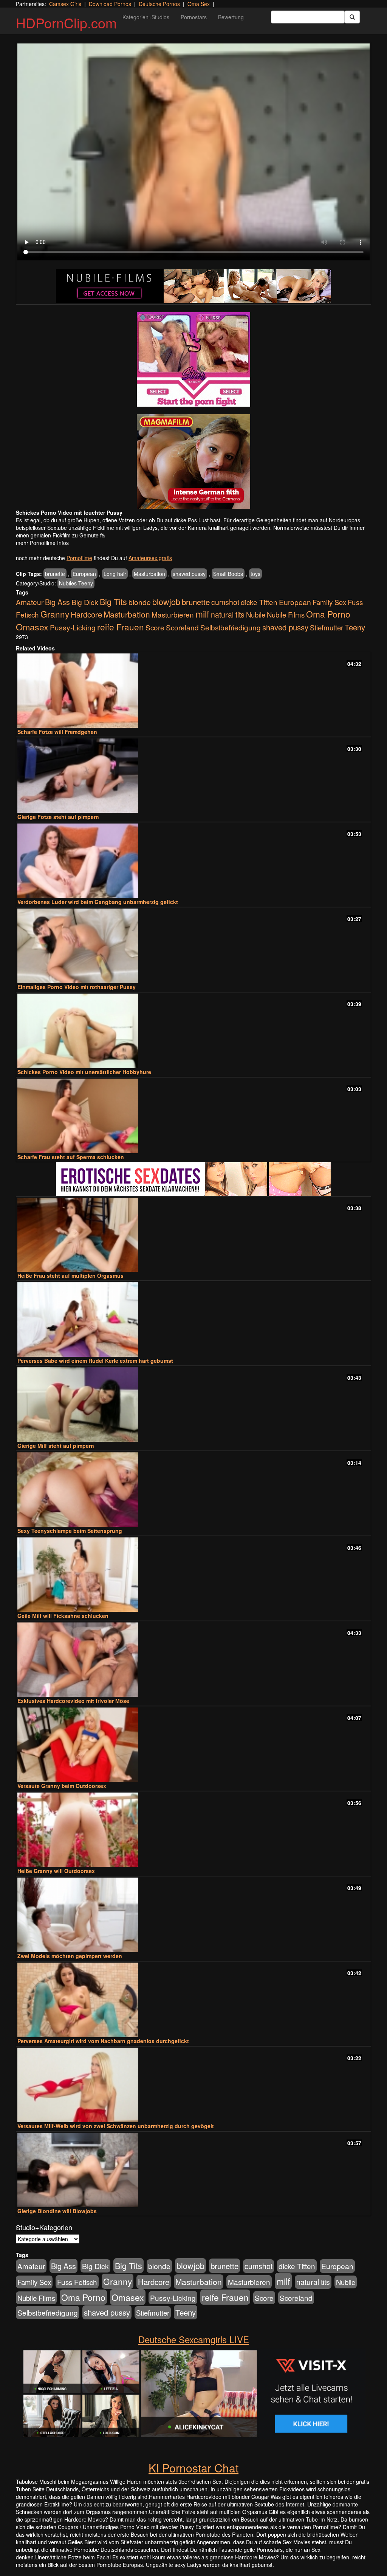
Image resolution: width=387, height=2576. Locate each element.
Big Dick (85, 602)
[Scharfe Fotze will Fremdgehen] (193, 691)
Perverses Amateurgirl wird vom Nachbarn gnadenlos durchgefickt (103, 2041)
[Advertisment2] (193, 461)
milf (202, 614)
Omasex (32, 627)
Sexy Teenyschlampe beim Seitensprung (70, 1531)
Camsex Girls (65, 4)
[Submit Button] (352, 17)
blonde (140, 602)
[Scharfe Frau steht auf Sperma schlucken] (193, 1116)
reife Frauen (121, 627)
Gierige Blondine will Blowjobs (57, 2211)
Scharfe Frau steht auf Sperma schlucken (71, 1157)
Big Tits (113, 601)
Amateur (30, 602)
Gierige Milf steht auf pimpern (56, 1446)
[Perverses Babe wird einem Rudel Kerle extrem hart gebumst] (193, 1320)
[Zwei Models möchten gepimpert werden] (193, 1915)
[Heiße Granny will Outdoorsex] (193, 1830)
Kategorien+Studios (146, 17)
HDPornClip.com (66, 22)
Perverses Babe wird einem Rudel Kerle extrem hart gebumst (95, 1361)
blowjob (166, 601)
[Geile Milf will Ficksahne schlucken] (193, 1575)
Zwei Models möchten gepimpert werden (70, 1956)
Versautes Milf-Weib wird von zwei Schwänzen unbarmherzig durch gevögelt (116, 2126)
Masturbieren (173, 614)
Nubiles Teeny (76, 583)
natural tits (228, 615)
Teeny (355, 627)
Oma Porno (328, 614)
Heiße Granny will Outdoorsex (56, 1871)
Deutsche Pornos (159, 4)
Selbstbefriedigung (231, 627)
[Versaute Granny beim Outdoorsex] (193, 1745)
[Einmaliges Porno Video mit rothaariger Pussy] (193, 946)
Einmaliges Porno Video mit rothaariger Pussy (77, 987)
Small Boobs (228, 574)
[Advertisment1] (193, 359)
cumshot (225, 602)
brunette (55, 574)
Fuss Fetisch (77, 2282)
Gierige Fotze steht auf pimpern (58, 817)
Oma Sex (199, 4)
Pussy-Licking (73, 627)
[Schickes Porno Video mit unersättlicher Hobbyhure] (193, 1031)
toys (255, 574)
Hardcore (86, 614)
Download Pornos (110, 4)
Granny (55, 614)
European (84, 574)
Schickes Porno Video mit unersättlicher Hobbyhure (84, 1072)
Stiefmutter (327, 627)
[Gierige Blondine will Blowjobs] (193, 2170)
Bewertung (231, 17)
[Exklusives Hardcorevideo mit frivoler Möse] (193, 1660)
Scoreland (182, 627)
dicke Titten (259, 602)
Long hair (115, 574)
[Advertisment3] (193, 1179)
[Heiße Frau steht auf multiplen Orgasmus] (193, 1235)
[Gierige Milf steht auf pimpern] (193, 1405)
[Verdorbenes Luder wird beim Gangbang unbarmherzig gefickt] (193, 861)
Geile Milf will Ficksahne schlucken (63, 1616)
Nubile (256, 615)
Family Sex (329, 602)
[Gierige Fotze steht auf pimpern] (193, 776)
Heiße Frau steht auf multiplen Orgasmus (70, 1276)
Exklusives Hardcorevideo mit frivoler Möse (73, 1701)
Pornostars (194, 17)
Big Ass (57, 602)
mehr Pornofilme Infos (42, 543)
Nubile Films (286, 615)
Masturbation (149, 574)
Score (155, 627)
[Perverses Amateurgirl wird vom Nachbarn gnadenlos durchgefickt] (193, 2000)
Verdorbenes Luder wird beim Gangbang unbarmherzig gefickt (98, 902)
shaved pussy (189, 574)
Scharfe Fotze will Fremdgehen (57, 732)
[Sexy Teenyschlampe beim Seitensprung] (193, 1490)
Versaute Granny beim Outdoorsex (62, 1786)
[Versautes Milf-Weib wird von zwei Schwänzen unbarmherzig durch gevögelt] (193, 2085)
